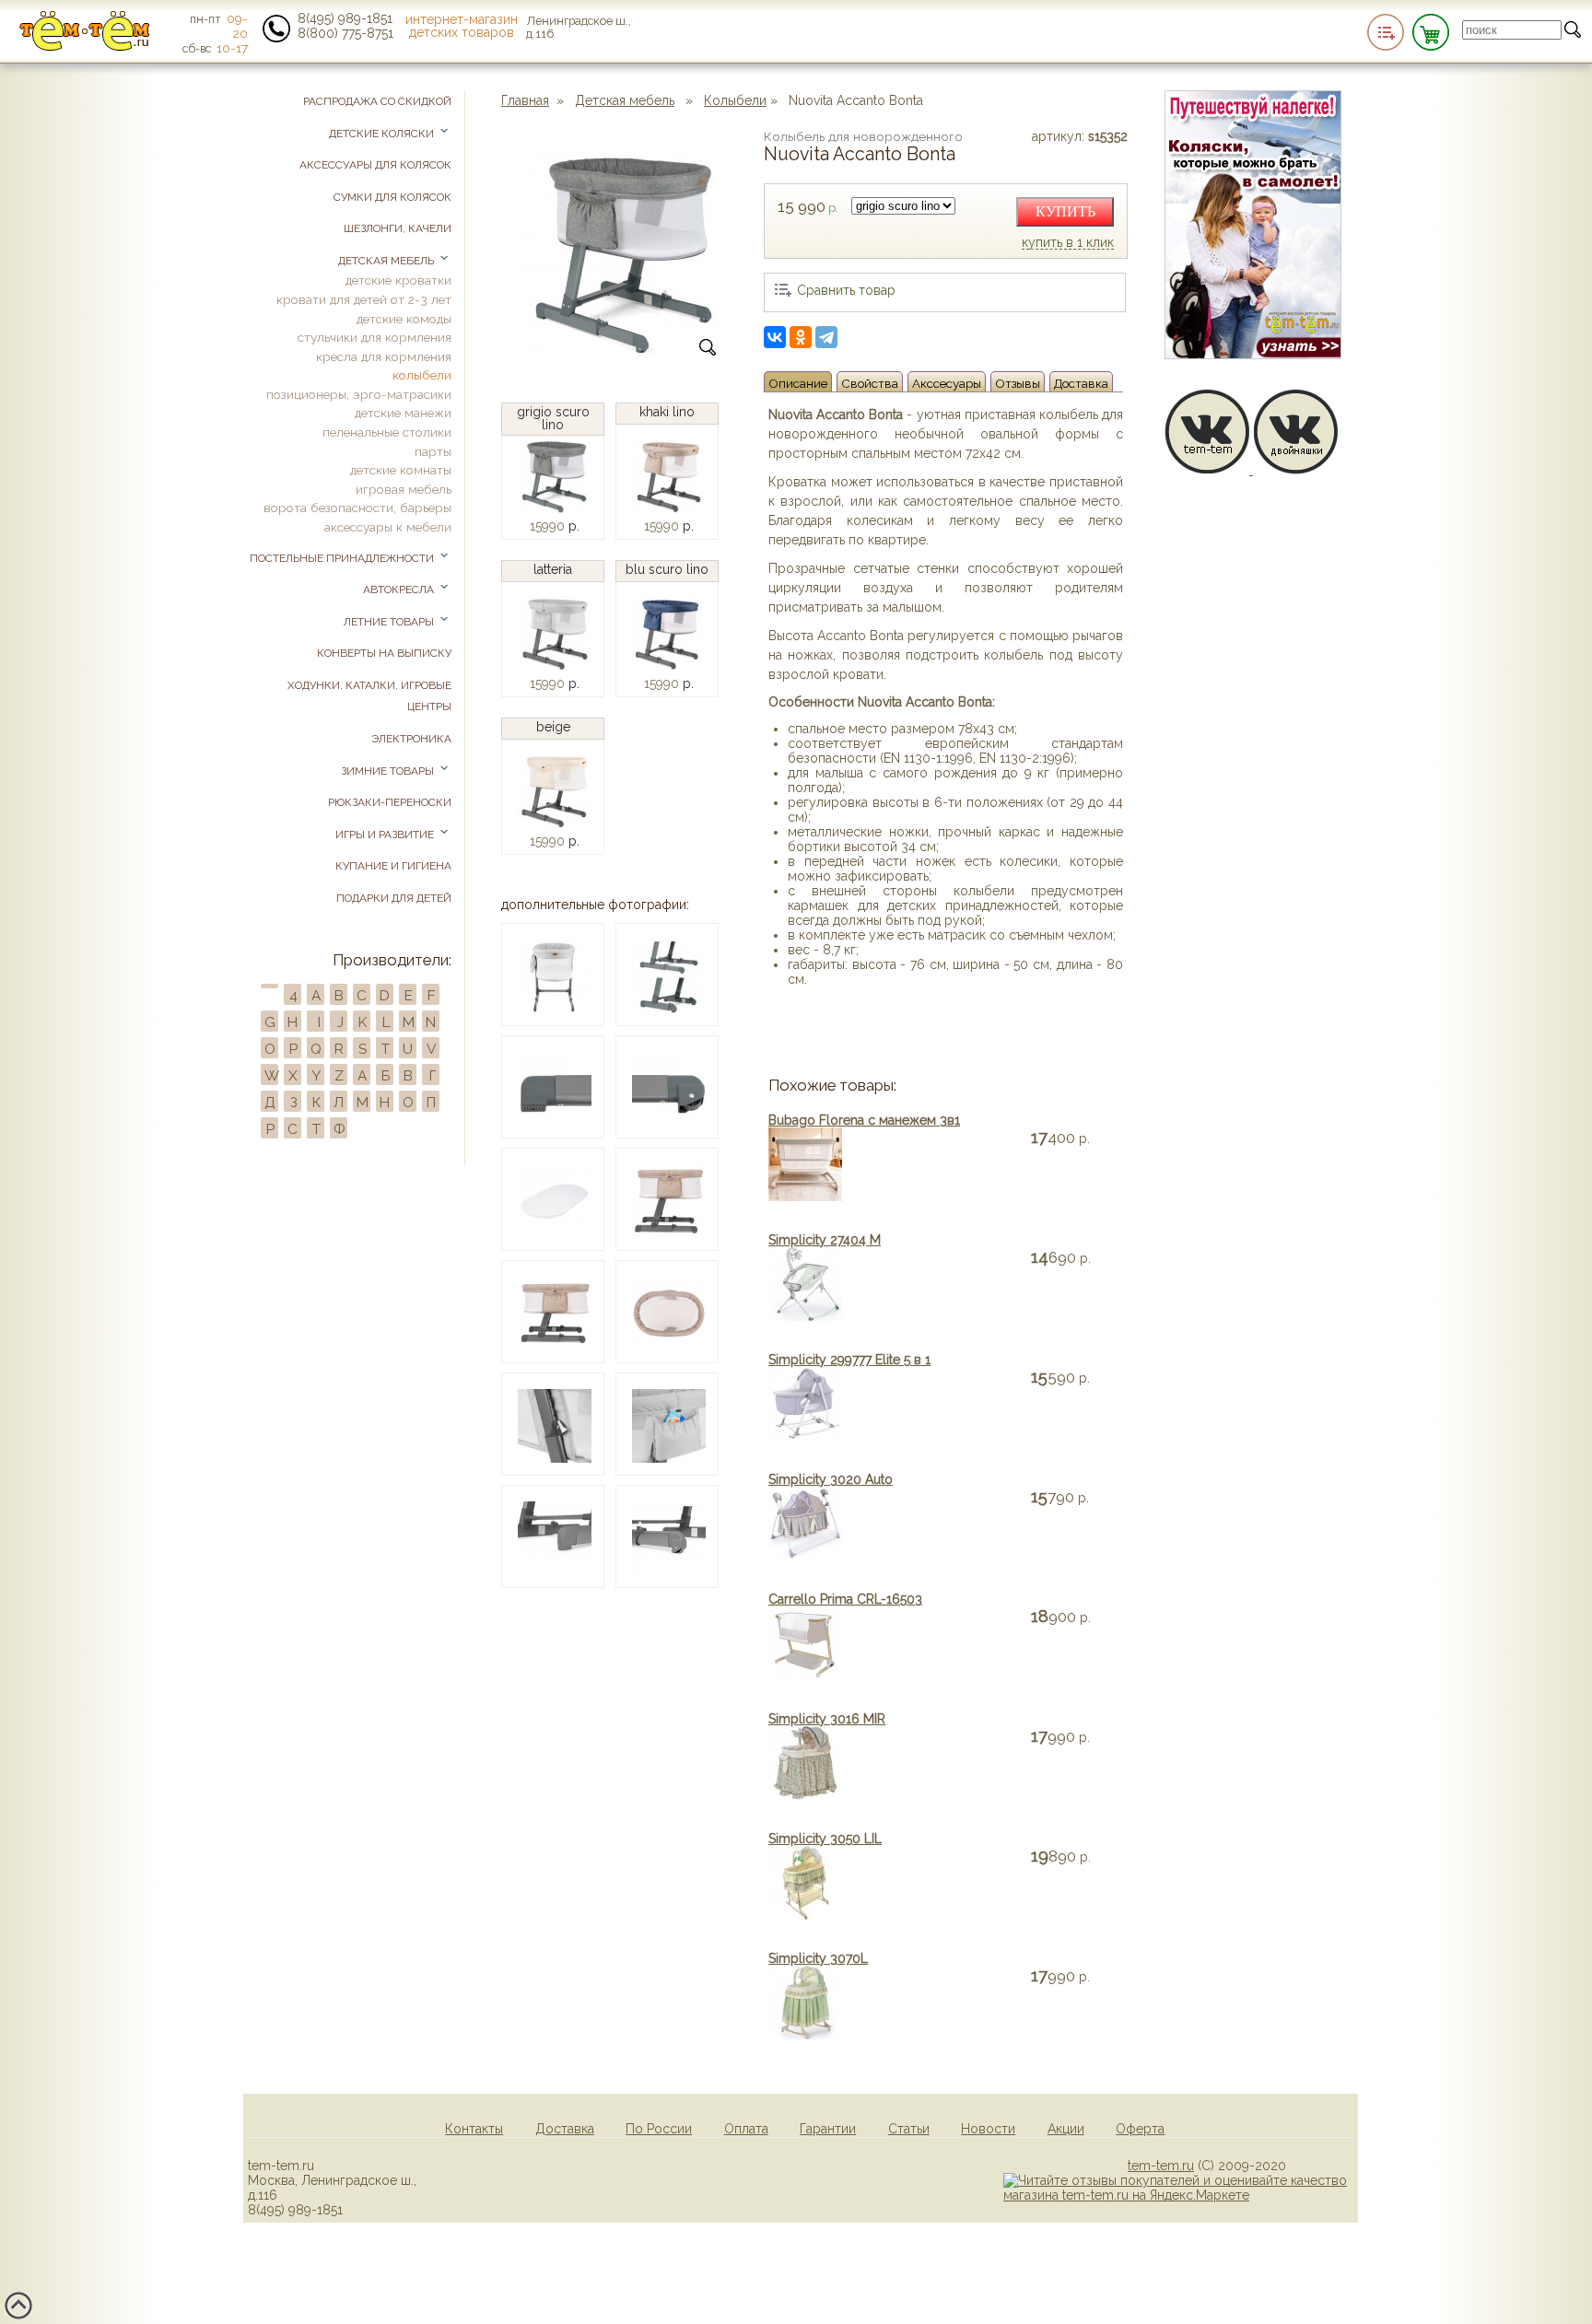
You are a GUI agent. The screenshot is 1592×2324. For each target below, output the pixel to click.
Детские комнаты (401, 470)
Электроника (411, 739)
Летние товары (390, 622)
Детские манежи (403, 413)
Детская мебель (625, 100)
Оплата (746, 2129)
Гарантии (828, 2129)
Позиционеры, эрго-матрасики (359, 394)
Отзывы (1018, 383)
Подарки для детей (394, 898)
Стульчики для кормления (375, 337)
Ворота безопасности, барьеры (357, 508)
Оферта (1140, 2129)
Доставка (1081, 383)
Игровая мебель (404, 489)
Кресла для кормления (384, 356)
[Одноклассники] (801, 337)
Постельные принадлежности (343, 558)
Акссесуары (947, 383)
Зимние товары (389, 771)
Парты (433, 451)
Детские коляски (383, 134)
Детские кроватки (398, 280)
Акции (1066, 2129)
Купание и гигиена (393, 866)
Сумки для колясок (392, 197)
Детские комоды (404, 319)
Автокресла (400, 590)
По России (659, 2129)
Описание (798, 383)
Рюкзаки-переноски (390, 802)
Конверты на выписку (384, 653)
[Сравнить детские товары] (1386, 32)
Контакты (474, 2129)
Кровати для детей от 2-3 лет (364, 299)
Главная (525, 100)
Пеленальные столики (387, 432)
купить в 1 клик (1068, 243)
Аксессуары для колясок (375, 165)
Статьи (909, 2129)
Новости (988, 2129)
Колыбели (735, 100)
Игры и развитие (386, 835)
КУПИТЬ (1065, 211)
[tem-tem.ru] (85, 47)
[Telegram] (826, 337)
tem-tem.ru (1161, 2166)
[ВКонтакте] (775, 337)
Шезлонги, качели (398, 228)
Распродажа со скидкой (377, 101)
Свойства (870, 383)
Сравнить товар (846, 290)
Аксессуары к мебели (388, 527)
